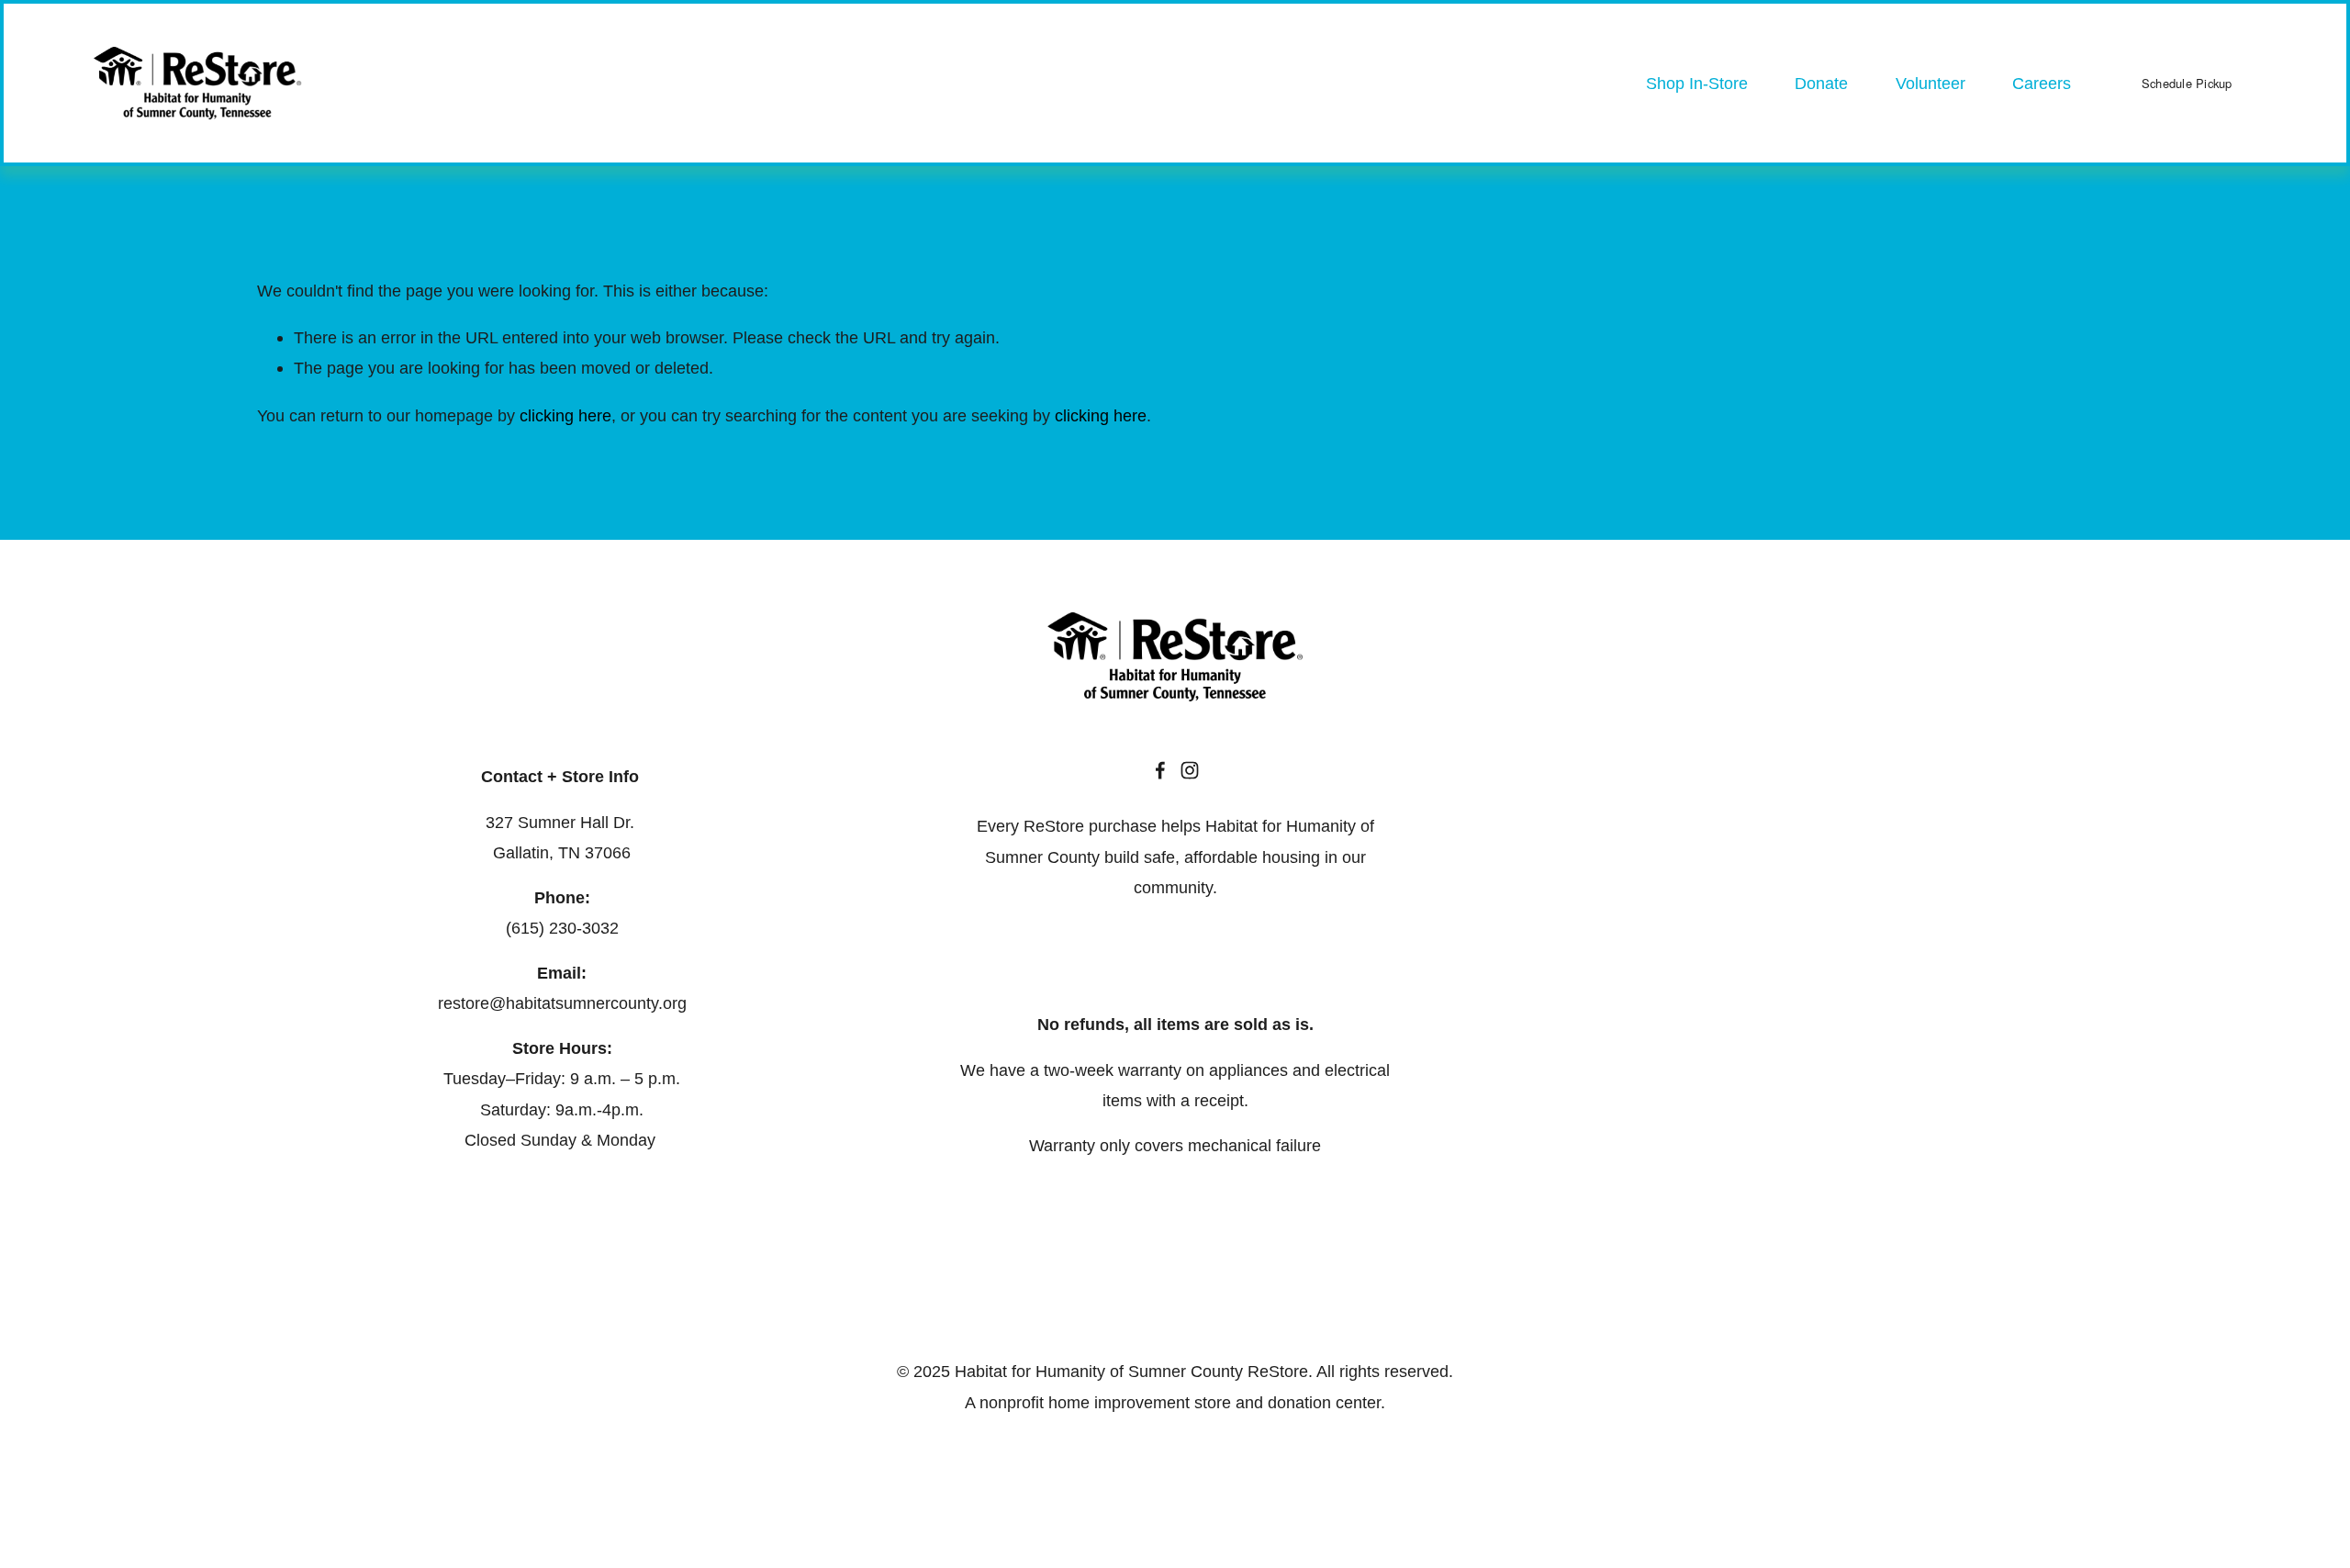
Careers (2042, 83)
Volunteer (1930, 83)
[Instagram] (1190, 770)
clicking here (565, 415)
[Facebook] (1160, 770)
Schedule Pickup (2187, 83)
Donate (1821, 83)
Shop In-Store (1697, 83)
